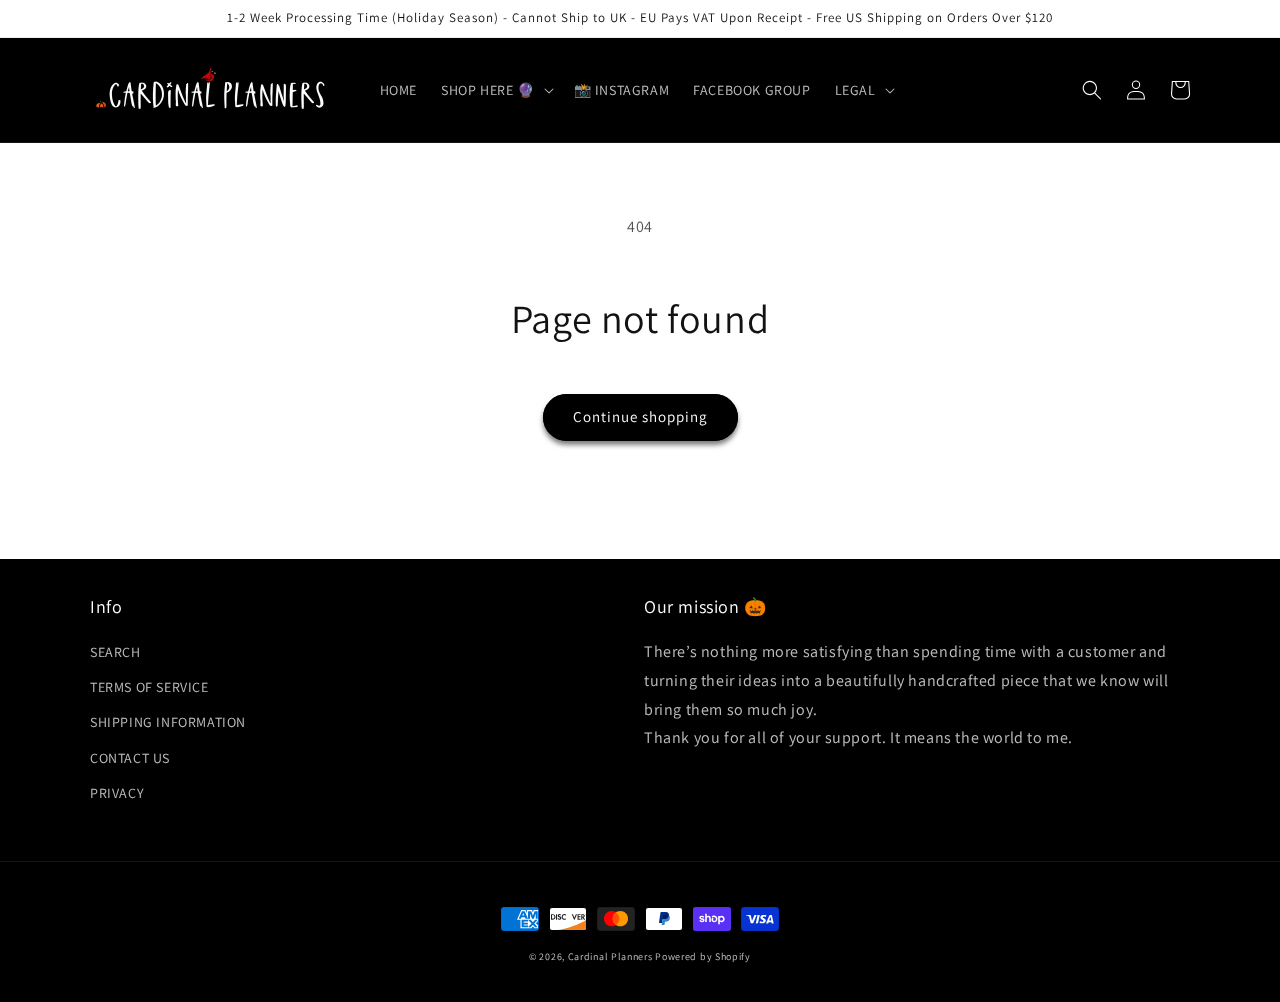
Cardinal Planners (610, 956)
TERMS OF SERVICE (149, 687)
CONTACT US (130, 758)
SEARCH (115, 652)
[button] (495, 90)
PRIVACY (117, 793)
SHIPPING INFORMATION (168, 722)
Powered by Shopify (703, 956)
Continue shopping (640, 416)
